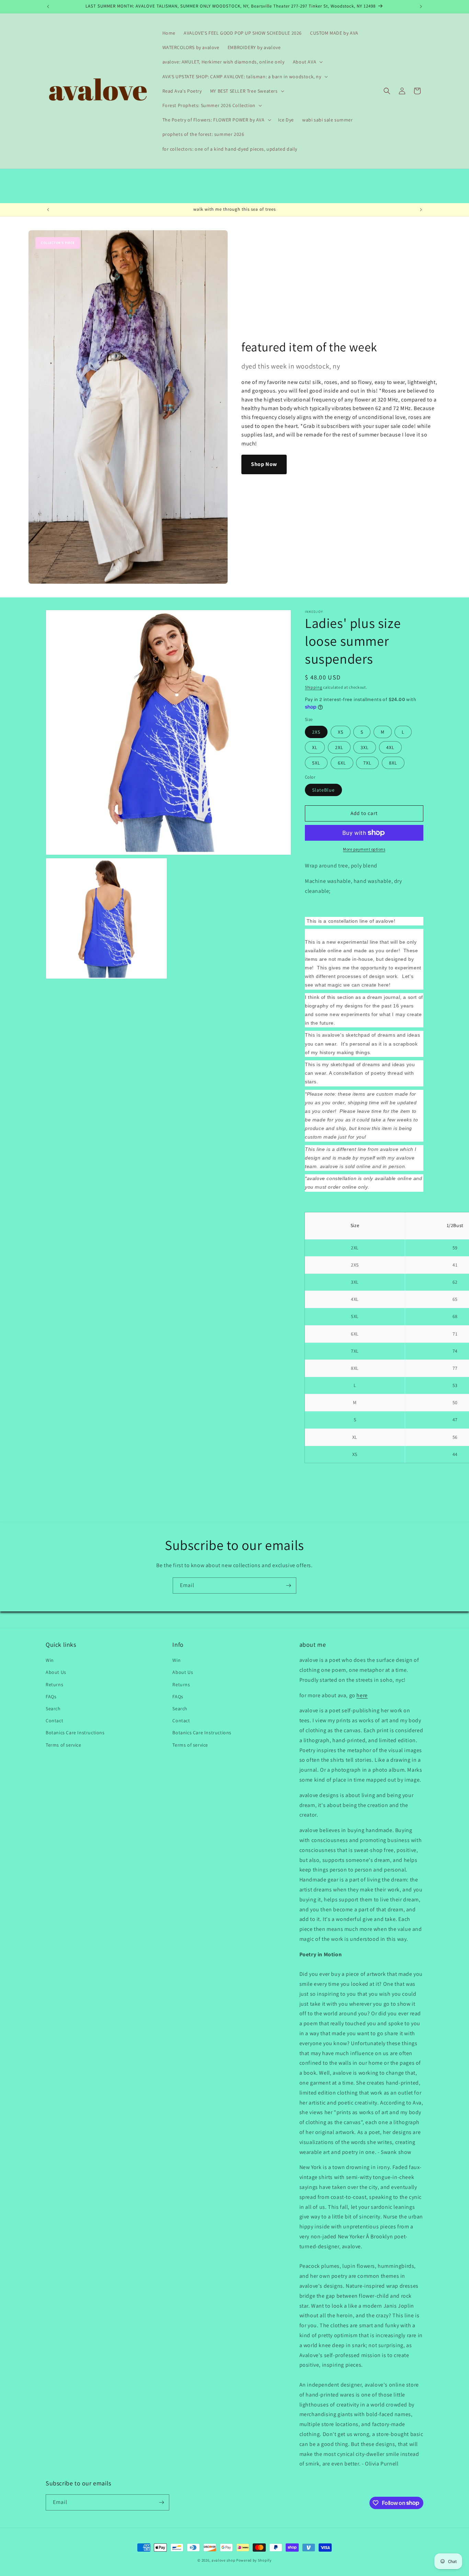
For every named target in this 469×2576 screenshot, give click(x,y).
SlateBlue (323, 790)
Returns (54, 1685)
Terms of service (64, 1745)
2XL (339, 747)
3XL (365, 747)
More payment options (364, 849)
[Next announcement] (421, 7)
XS (341, 732)
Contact (54, 1721)
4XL (390, 747)
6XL (342, 763)
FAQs (51, 1697)
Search (53, 1709)
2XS (316, 732)
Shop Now (264, 464)
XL (315, 747)
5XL (316, 763)
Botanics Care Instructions (75, 1733)
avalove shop (223, 2560)
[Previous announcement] (48, 7)
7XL (367, 763)
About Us (56, 1672)
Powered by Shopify (254, 2560)
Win (50, 1660)
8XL (393, 763)
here (362, 1695)
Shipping (314, 687)
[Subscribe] (288, 1586)
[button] (307, 62)
